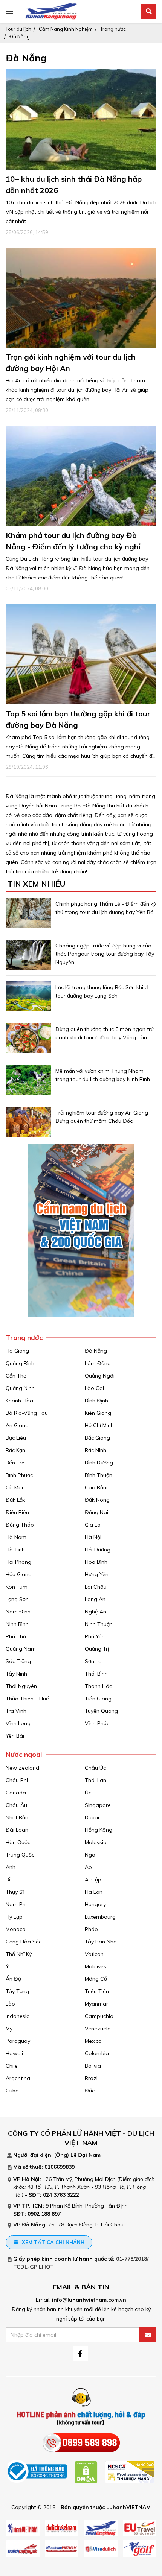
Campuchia (99, 2016)
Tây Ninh (16, 1674)
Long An (95, 1599)
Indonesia (18, 2016)
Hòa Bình (96, 1562)
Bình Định (96, 1401)
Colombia (97, 2053)
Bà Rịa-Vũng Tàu (27, 1413)
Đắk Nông (97, 1500)
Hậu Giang (19, 1574)
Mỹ (9, 2029)
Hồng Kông (99, 1830)
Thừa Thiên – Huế (27, 1699)
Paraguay (18, 2041)
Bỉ (8, 1880)
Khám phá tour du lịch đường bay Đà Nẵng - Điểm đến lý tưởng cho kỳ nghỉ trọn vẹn (73, 547)
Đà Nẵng (20, 36)
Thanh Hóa (99, 1686)
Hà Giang (17, 1351)
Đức (90, 2091)
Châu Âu (16, 1805)
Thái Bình (96, 1674)
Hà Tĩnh (15, 1550)
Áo (88, 1867)
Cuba (12, 2091)
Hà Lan (94, 1892)
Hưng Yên (97, 1574)
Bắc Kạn (15, 1450)
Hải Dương (98, 1550)
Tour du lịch (18, 29)
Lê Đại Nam (86, 2155)
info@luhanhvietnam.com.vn (89, 2300)
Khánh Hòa (19, 1401)
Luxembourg (100, 1917)
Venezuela (98, 2029)
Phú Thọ (16, 1636)
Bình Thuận (99, 1475)
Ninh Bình (17, 1624)
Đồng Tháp (20, 1525)
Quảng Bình (20, 1363)
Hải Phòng (18, 1562)
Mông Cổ (96, 1979)
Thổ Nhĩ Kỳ (19, 1954)
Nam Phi (16, 1904)
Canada (16, 1793)
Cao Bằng (97, 1487)
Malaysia (96, 1842)
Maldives (96, 1966)
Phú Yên (95, 1636)
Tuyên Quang (101, 1711)
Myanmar (96, 2004)
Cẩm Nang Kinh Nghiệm (66, 29)
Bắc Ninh (96, 1450)
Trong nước (113, 29)
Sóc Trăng (18, 1661)
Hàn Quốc (18, 1842)
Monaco (16, 1929)
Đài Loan (17, 1830)
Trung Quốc (20, 1855)
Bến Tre (15, 1463)
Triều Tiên (97, 1991)
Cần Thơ (16, 1376)
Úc (88, 1793)
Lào (10, 2004)
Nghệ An (96, 1612)
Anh (11, 1867)
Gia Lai (93, 1525)
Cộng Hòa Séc (24, 1942)
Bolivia (93, 2066)
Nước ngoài (24, 1754)
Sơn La (93, 1661)
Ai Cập (93, 1880)
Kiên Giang (98, 1413)
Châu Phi (17, 1780)
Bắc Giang (97, 1438)
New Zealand (22, 1768)
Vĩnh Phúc (97, 1723)
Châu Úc (95, 1768)
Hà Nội (93, 1537)
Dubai (92, 1817)
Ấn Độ (13, 1979)
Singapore (98, 1805)
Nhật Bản (17, 1817)
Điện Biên (17, 1512)
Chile (12, 2066)
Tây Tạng (17, 1991)
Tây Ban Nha (101, 1942)
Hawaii (14, 2053)
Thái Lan (96, 1780)
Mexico (93, 2041)
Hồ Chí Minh (99, 1425)
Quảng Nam (21, 1649)
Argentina (18, 2078)
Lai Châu (96, 1587)
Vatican (94, 1954)
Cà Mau (15, 1487)
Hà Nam (16, 1537)
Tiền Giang (98, 1699)
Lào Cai (94, 1388)
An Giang (17, 1425)
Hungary (95, 1904)
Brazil (92, 2078)
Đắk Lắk (15, 1500)
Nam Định (18, 1612)
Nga (90, 1855)
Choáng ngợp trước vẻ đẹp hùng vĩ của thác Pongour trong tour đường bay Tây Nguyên (105, 954)
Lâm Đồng (98, 1363)
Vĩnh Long (18, 1723)
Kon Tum (17, 1587)
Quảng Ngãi (100, 1376)
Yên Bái (15, 1736)
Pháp (91, 1929)
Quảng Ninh (20, 1388)
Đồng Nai (96, 1512)
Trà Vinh (16, 1711)
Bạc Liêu (16, 1438)
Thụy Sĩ (15, 1892)
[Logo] (51, 11)
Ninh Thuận (99, 1624)
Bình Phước (19, 1475)
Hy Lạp (14, 1917)
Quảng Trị (97, 1649)
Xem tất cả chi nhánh (52, 2242)
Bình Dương (99, 1463)
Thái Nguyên (21, 1686)
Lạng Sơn (17, 1599)
